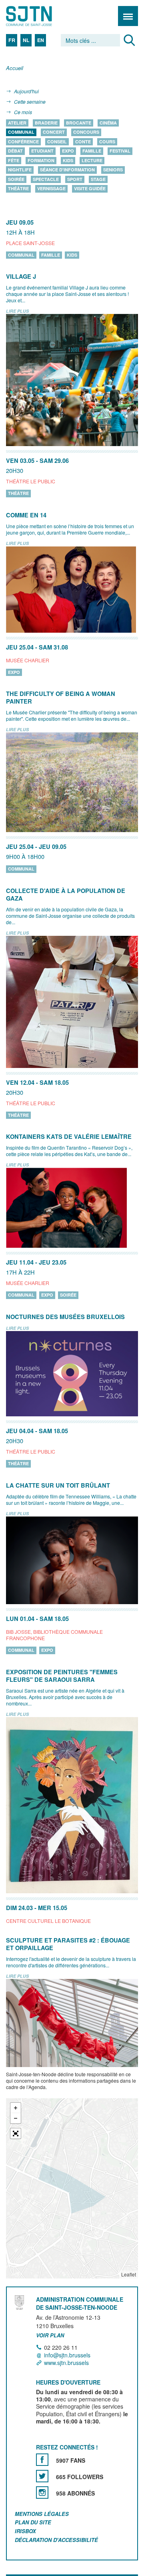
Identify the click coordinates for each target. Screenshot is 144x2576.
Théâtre (18, 189)
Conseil (57, 142)
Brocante (79, 123)
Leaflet (129, 2274)
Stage (98, 179)
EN (41, 40)
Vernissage (51, 189)
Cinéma (108, 123)
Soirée (16, 179)
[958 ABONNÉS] (42, 2493)
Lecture (92, 160)
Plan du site (33, 2523)
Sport (75, 179)
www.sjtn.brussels (66, 2363)
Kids (68, 160)
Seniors (113, 170)
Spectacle (46, 179)
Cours (107, 142)
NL (26, 40)
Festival (120, 151)
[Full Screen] (16, 2134)
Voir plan (50, 2335)
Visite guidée (90, 189)
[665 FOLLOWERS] (42, 2476)
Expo (68, 151)
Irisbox (25, 2531)
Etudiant (42, 151)
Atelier (17, 123)
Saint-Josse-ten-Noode (40, 16)
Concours (86, 132)
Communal (21, 132)
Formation (41, 160)
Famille (92, 151)
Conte (83, 142)
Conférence (23, 142)
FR (12, 40)
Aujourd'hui (26, 91)
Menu (128, 16)
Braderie (46, 123)
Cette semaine (30, 102)
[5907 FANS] (42, 2460)
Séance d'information (67, 170)
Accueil (15, 68)
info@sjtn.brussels (67, 2355)
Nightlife (20, 170)
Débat (15, 151)
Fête (14, 160)
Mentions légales (42, 2514)
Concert (54, 132)
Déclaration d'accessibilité (56, 2540)
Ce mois (23, 112)
